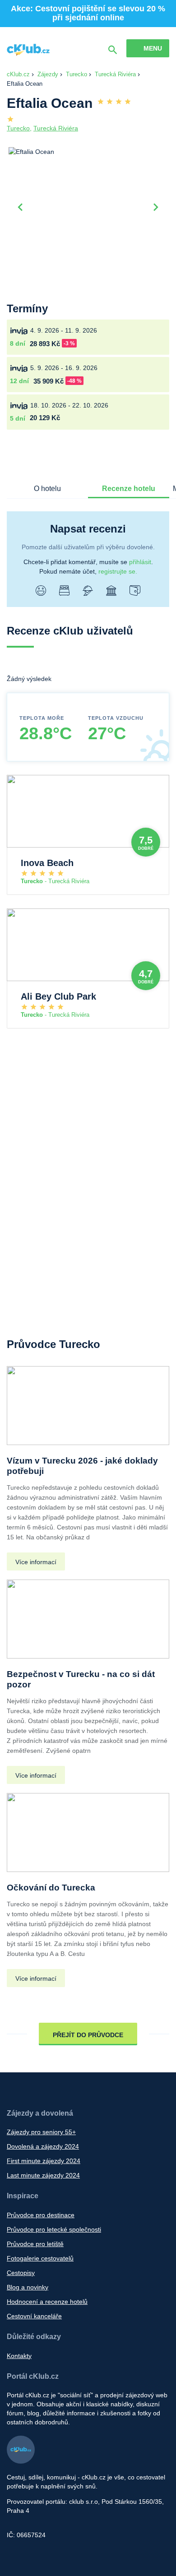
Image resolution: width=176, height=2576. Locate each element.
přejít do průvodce (88, 2035)
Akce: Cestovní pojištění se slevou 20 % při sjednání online (88, 13)
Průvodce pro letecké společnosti (54, 2229)
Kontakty (19, 2356)
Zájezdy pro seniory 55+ (41, 2132)
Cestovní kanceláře (34, 2316)
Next (156, 206)
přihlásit (140, 562)
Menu (153, 48)
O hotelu (47, 489)
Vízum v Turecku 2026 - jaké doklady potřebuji (82, 1466)
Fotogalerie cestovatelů (40, 2258)
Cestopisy (21, 2273)
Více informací (36, 1562)
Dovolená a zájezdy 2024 (43, 2146)
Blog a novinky (28, 2287)
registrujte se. (118, 571)
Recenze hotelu (129, 489)
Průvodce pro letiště (35, 2244)
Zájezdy (48, 74)
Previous (20, 206)
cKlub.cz (18, 74)
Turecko (76, 74)
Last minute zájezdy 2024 (43, 2175)
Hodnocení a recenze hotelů (47, 2302)
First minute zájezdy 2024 (44, 2161)
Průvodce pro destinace (41, 2215)
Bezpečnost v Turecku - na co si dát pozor (81, 1679)
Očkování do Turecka (51, 1888)
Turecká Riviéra (115, 74)
